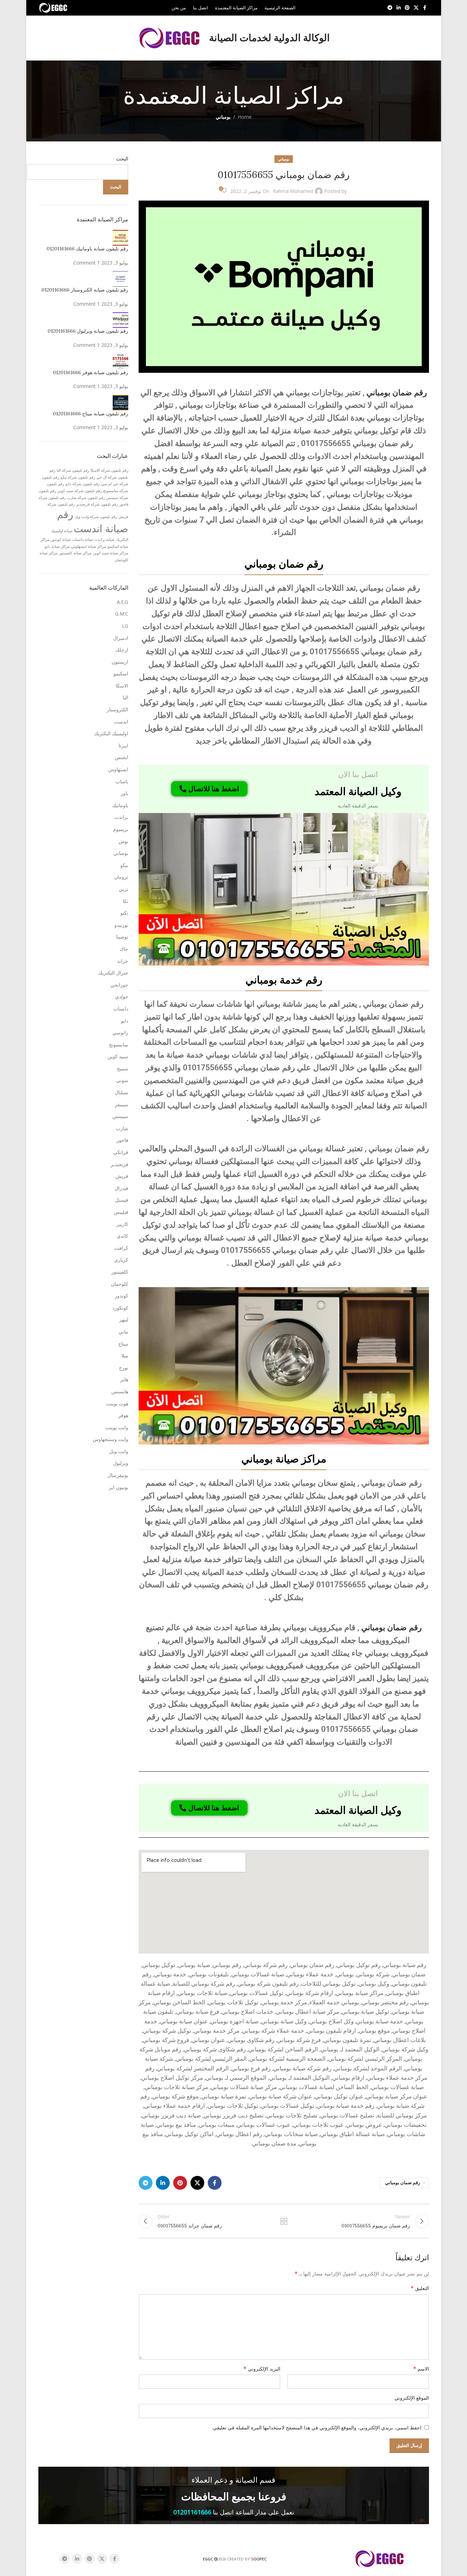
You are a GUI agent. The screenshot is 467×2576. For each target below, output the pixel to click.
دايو (125, 1021)
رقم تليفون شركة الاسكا (109, 470)
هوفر (123, 1415)
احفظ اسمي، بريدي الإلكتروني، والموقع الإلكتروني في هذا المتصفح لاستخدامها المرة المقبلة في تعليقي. (317, 2427)
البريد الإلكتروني (262, 2369)
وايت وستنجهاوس (110, 1439)
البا (125, 697)
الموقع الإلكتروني (412, 2398)
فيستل (122, 1200)
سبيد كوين (118, 1056)
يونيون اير (119, 1487)
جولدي (122, 996)
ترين (124, 889)
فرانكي (121, 1152)
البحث (122, 159)
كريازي (121, 1260)
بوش (123, 841)
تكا (125, 901)
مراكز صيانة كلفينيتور (75, 553)
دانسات (121, 1009)
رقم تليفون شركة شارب (86, 498)
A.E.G (123, 602)
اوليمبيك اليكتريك (111, 733)
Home (245, 117)
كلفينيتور (120, 1272)
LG (125, 626)
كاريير (122, 1224)
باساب (122, 781)
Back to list (283, 2221)
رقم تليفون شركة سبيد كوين (80, 491)
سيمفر (122, 1104)
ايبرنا (123, 745)
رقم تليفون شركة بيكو (78, 477)
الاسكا (122, 686)
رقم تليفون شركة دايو (82, 484)
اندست (121, 722)
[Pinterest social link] (407, 8)
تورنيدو (121, 925)
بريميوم (121, 829)
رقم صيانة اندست (93, 521)
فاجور (122, 1140)
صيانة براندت (104, 539)
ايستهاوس (118, 769)
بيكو (124, 865)
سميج (123, 1068)
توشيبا (122, 937)
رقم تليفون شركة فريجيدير (97, 504)
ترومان (121, 877)
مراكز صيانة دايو (57, 546)
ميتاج (123, 1344)
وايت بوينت (117, 1427)
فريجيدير (119, 1164)
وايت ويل (119, 1451)
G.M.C (122, 614)
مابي (123, 1332)
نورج (124, 1368)
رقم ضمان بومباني (397, 393)
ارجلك (122, 650)
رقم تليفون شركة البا (73, 470)
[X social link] (416, 8)
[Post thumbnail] (120, 237)
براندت (121, 817)
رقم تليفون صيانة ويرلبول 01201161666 (88, 331)
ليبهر (124, 1319)
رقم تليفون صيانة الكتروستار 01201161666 (85, 290)
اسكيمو (121, 673)
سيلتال (122, 1092)
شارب (122, 1128)
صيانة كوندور (61, 539)
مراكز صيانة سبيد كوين (111, 553)
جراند (123, 961)
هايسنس (120, 1391)
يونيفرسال (118, 1475)
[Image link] (284, 889)
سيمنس (120, 1116)
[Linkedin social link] (399, 8)
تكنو (124, 913)
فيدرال (122, 1188)
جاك (124, 949)
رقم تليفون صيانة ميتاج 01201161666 (91, 414)
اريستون (120, 662)
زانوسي (120, 1032)
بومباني (223, 117)
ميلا (125, 1355)
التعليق (420, 2288)
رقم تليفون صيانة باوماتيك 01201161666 (87, 249)
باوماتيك (120, 805)
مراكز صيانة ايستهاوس (89, 546)
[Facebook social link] (425, 8)
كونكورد (120, 1308)
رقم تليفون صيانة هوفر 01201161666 (91, 372)
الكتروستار (118, 709)
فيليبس (121, 1212)
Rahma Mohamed (293, 191)
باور (124, 793)
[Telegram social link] (390, 8)
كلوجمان (120, 1284)
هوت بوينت (117, 1404)
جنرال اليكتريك (113, 973)
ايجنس (122, 757)
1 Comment (87, 263)
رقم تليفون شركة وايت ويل (96, 517)
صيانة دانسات (82, 539)
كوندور (122, 1296)
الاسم (421, 2369)
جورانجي (119, 985)
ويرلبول (121, 1463)
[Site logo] (54, 7)
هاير (124, 1379)
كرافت (121, 1248)
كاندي (123, 1236)
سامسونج (119, 1045)
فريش (122, 1176)
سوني (122, 1080)
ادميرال (121, 638)
